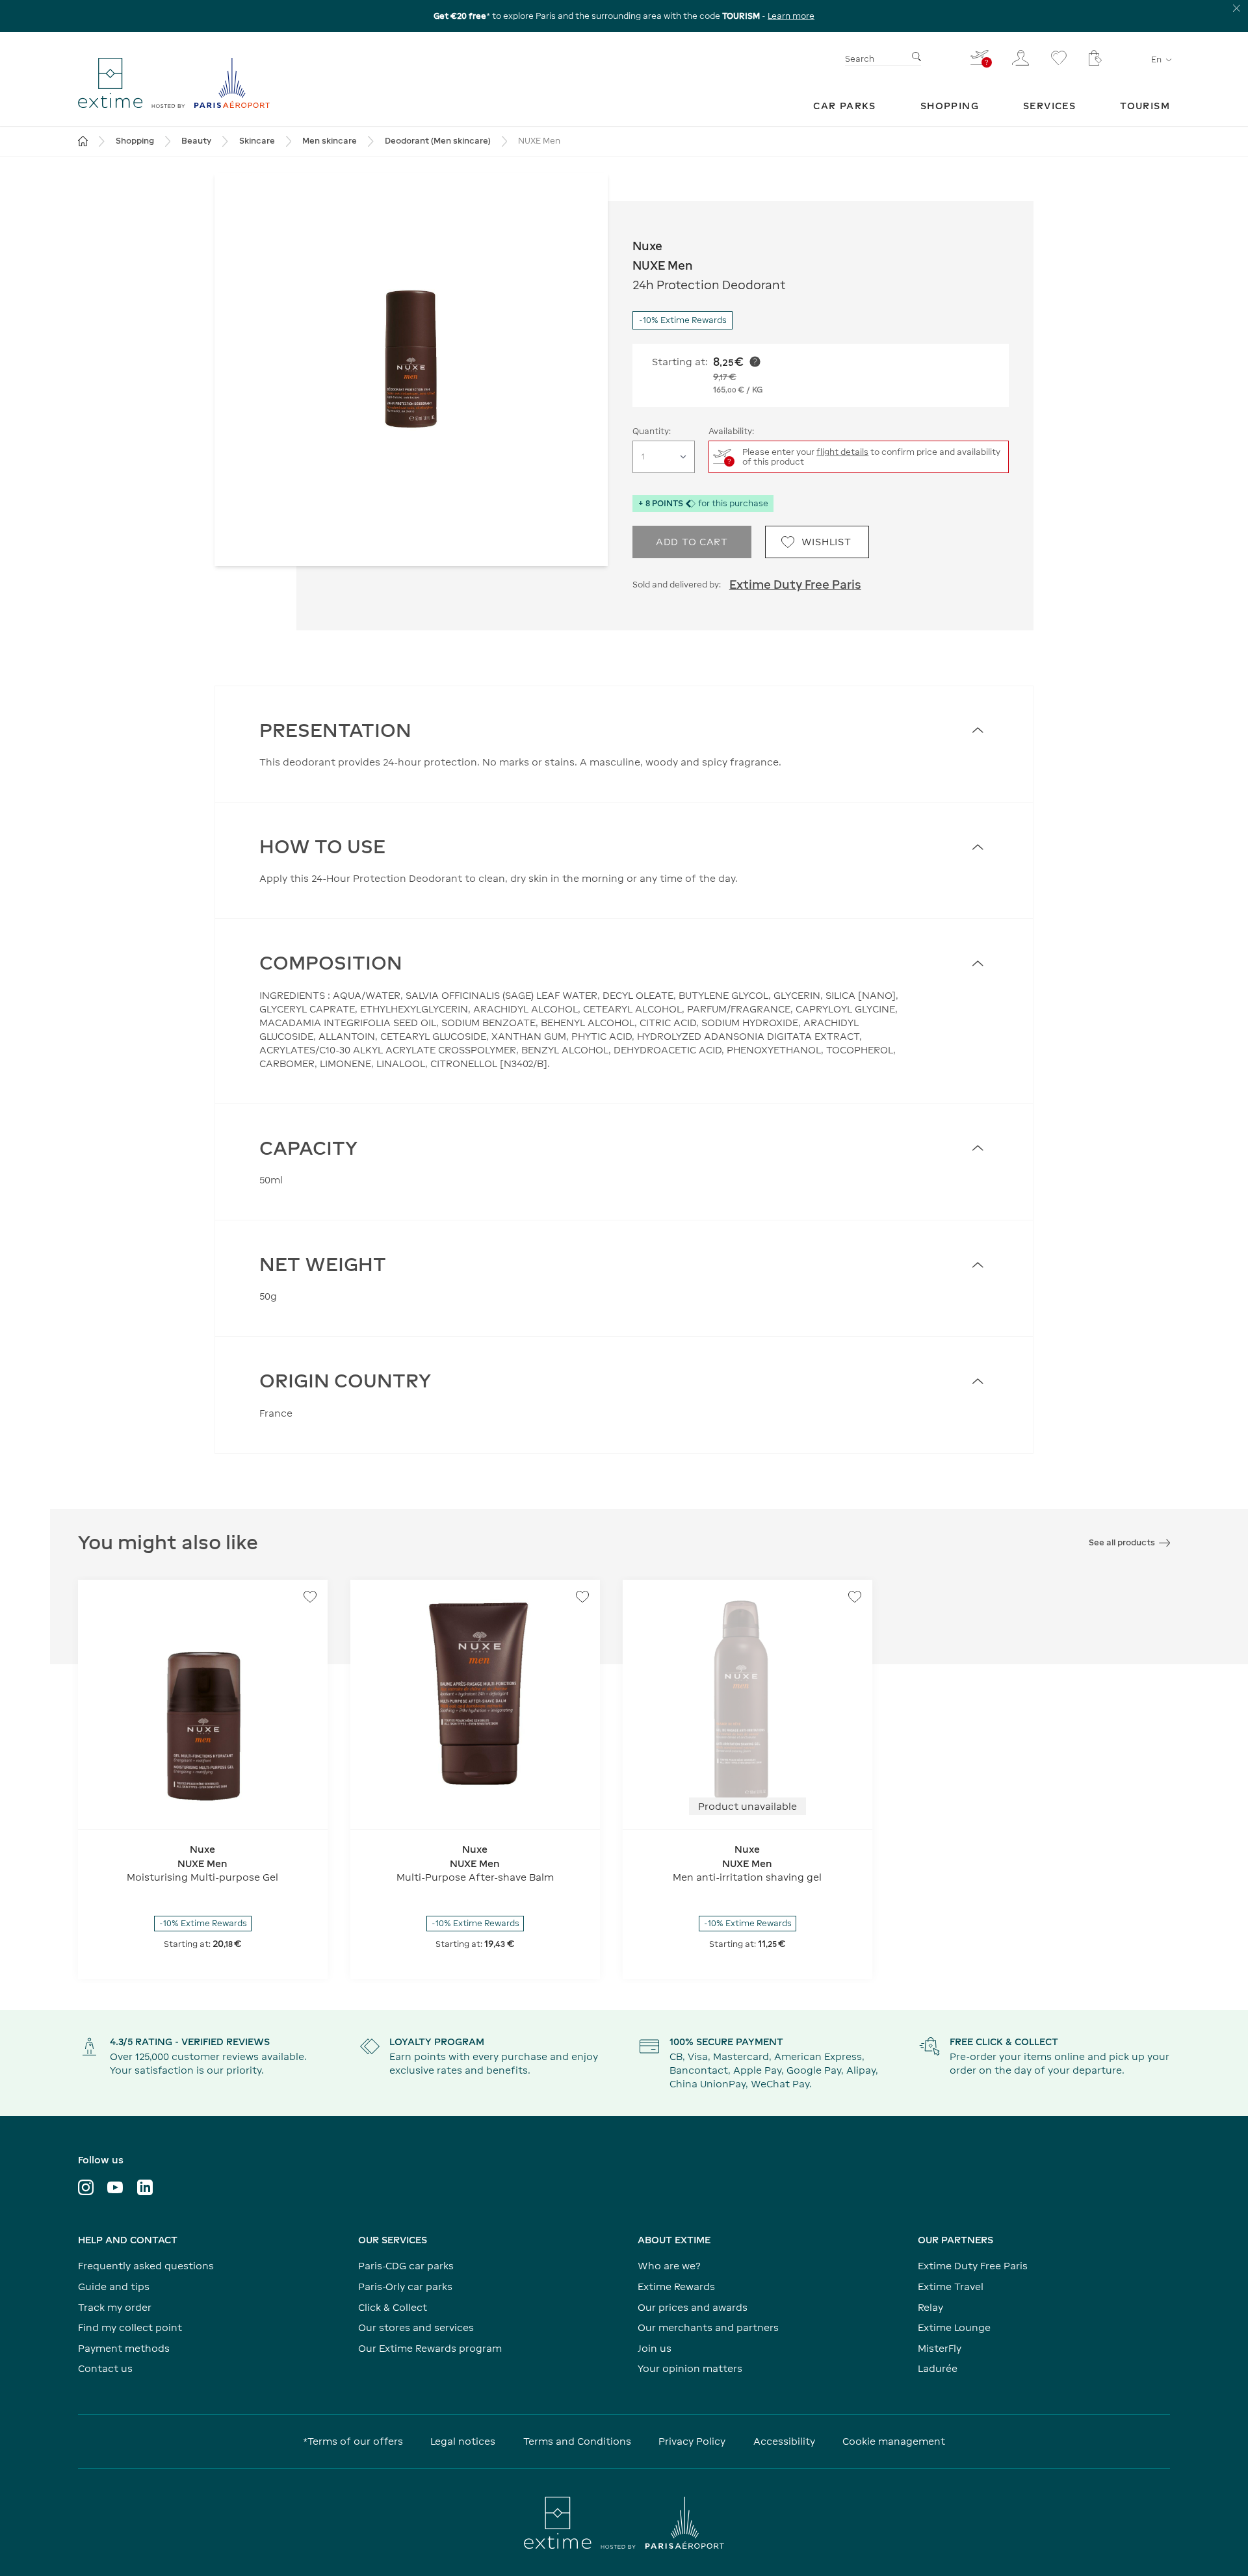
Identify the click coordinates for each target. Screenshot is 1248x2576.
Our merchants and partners (708, 2327)
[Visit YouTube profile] (115, 2187)
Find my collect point (130, 2327)
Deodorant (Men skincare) (438, 141)
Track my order (115, 2307)
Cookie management (894, 2441)
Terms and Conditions (577, 2441)
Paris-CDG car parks (406, 2266)
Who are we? (669, 2266)
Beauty (196, 141)
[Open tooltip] (755, 362)
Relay (930, 2307)
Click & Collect (393, 2307)
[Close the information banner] (1237, 8)
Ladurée (938, 2368)
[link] (845, 106)
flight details (842, 452)
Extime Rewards (676, 2286)
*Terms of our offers (353, 2441)
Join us (655, 2348)
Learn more (791, 16)
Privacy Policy (692, 2441)
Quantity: (652, 431)
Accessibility (784, 2441)
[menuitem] (845, 106)
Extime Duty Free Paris (795, 585)
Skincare (257, 141)
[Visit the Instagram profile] (86, 2187)
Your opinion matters (690, 2368)
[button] (411, 369)
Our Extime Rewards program (430, 2348)
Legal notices (463, 2441)
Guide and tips (114, 2286)
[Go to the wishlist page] (1059, 58)
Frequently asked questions (146, 2266)
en (1156, 59)
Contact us (105, 2368)
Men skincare (330, 141)
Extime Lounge (954, 2327)
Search (860, 59)
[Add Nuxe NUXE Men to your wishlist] (310, 1597)
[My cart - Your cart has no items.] (1095, 58)
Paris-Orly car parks (405, 2286)
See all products (1122, 1542)
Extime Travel (951, 2286)
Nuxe (647, 246)
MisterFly (940, 2348)
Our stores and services (416, 2327)
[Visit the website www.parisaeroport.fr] (624, 2523)
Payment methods (124, 2348)
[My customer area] (1020, 58)
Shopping (135, 141)
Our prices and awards (693, 2307)
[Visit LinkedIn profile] (145, 2187)
